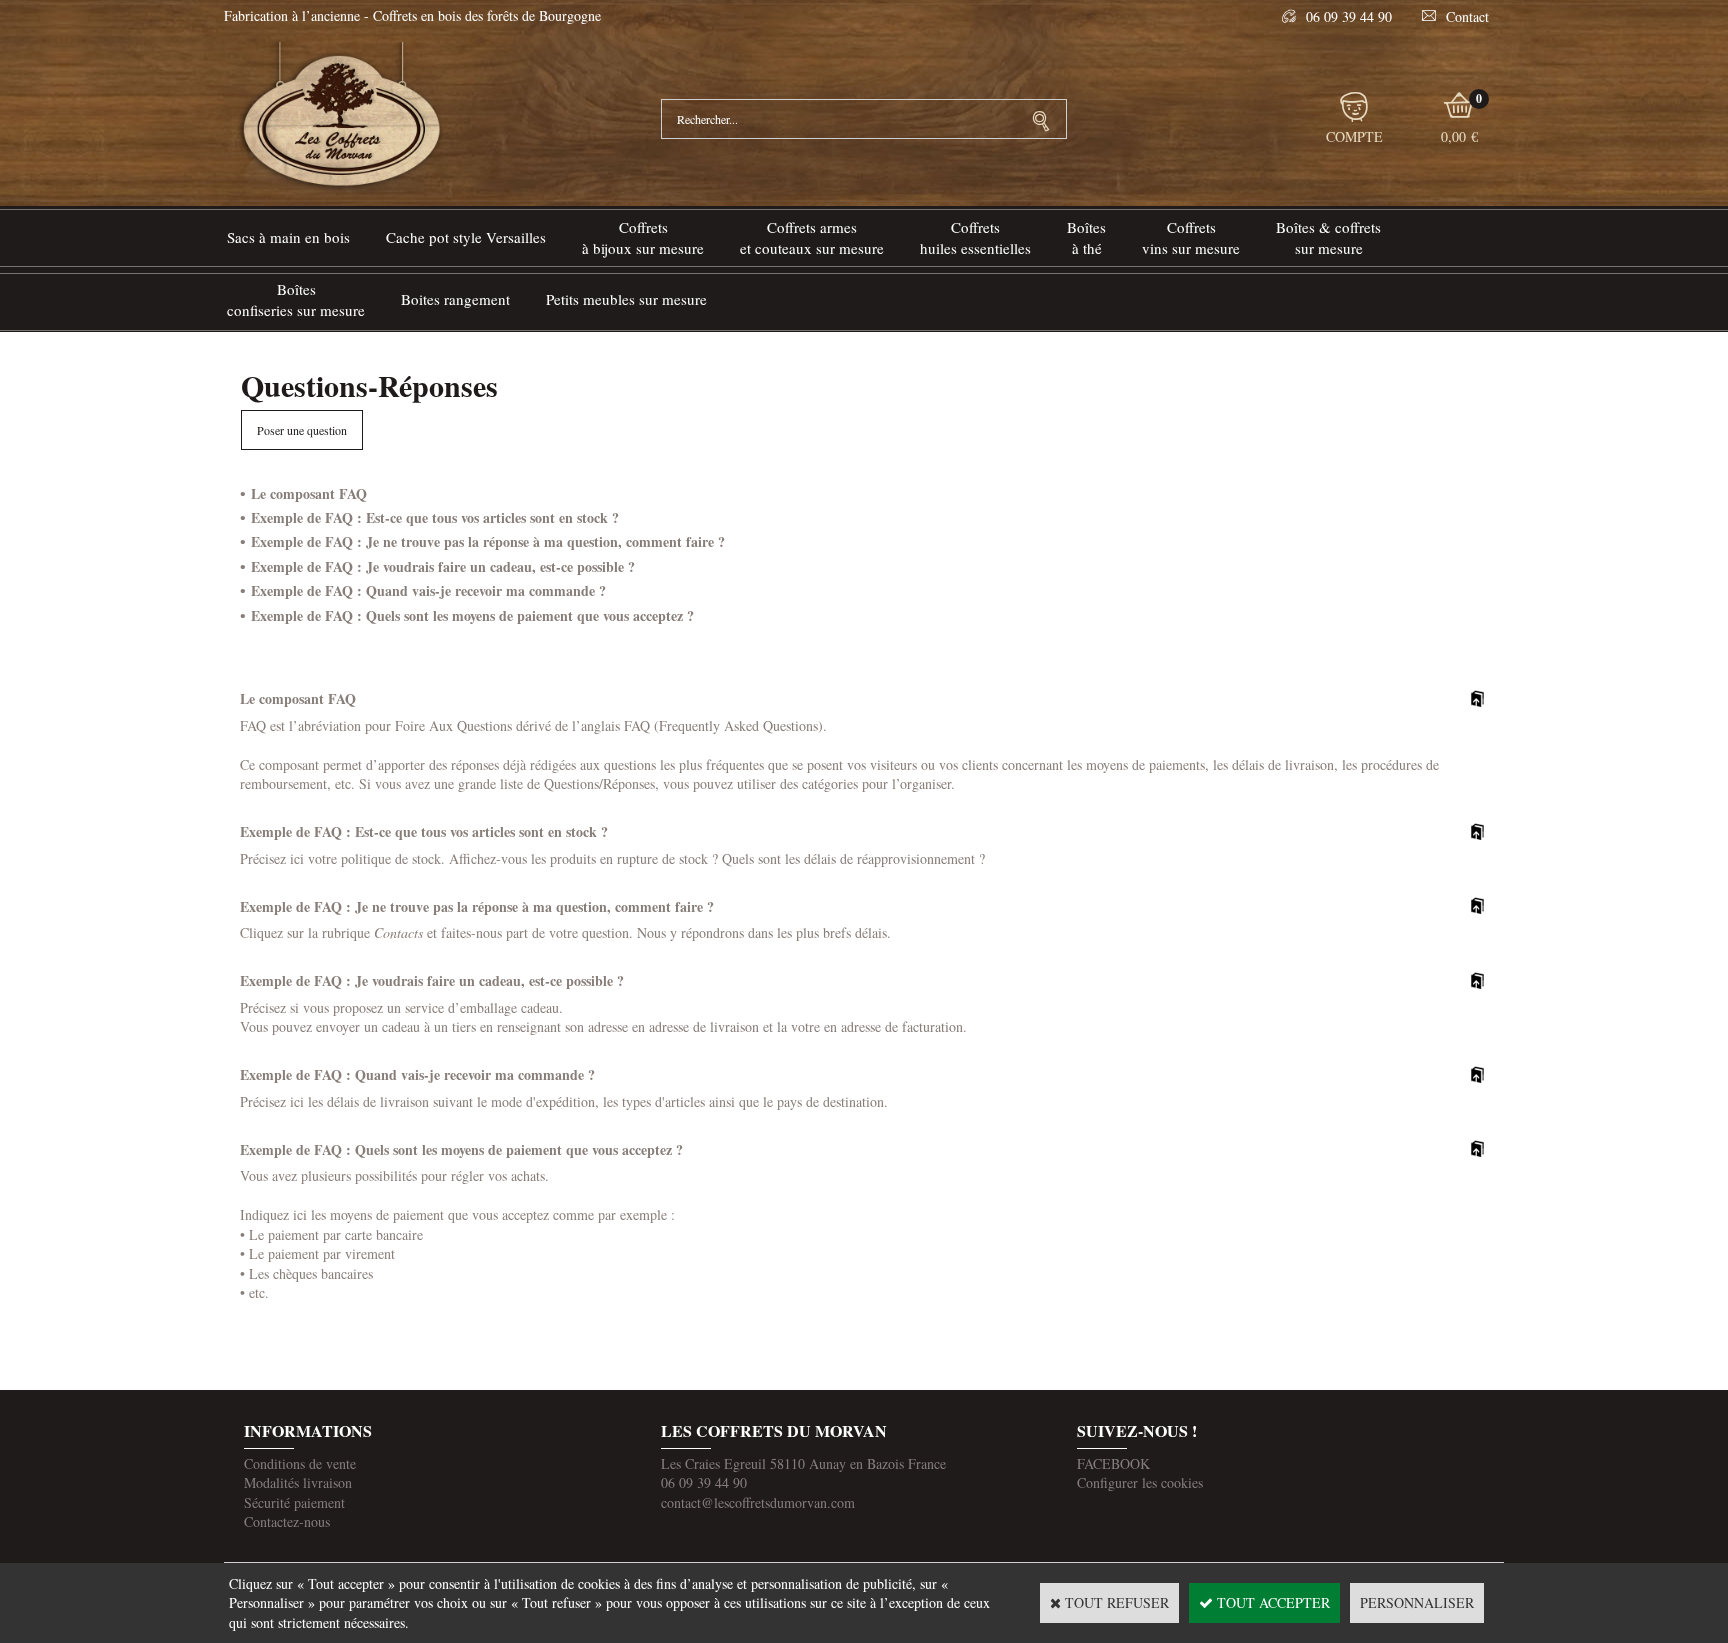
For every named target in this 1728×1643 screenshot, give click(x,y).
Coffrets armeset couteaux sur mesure (812, 237)
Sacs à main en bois (288, 237)
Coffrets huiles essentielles (975, 237)
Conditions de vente (300, 1463)
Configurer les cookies (1140, 1482)
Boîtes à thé (1086, 237)
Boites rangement (455, 299)
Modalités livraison (298, 1482)
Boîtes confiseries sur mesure (296, 299)
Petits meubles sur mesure (626, 299)
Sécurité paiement (294, 1502)
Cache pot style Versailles (466, 237)
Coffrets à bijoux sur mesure (643, 237)
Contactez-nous (287, 1521)
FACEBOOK (1113, 1463)
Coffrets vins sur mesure (1191, 237)
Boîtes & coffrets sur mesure (1328, 237)
